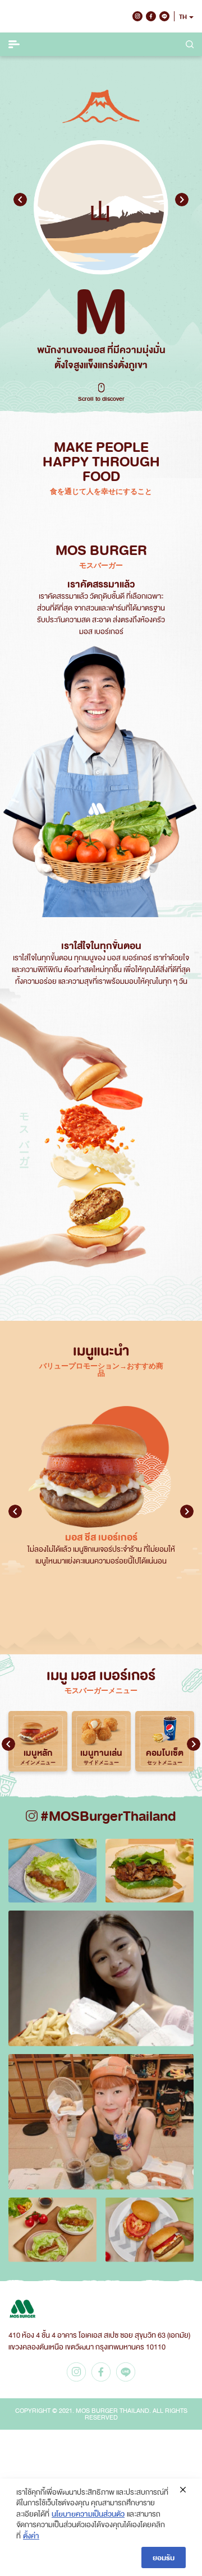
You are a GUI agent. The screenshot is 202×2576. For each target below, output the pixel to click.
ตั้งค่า (31, 2535)
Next (182, 200)
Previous (20, 200)
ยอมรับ (164, 2557)
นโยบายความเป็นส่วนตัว (88, 2513)
